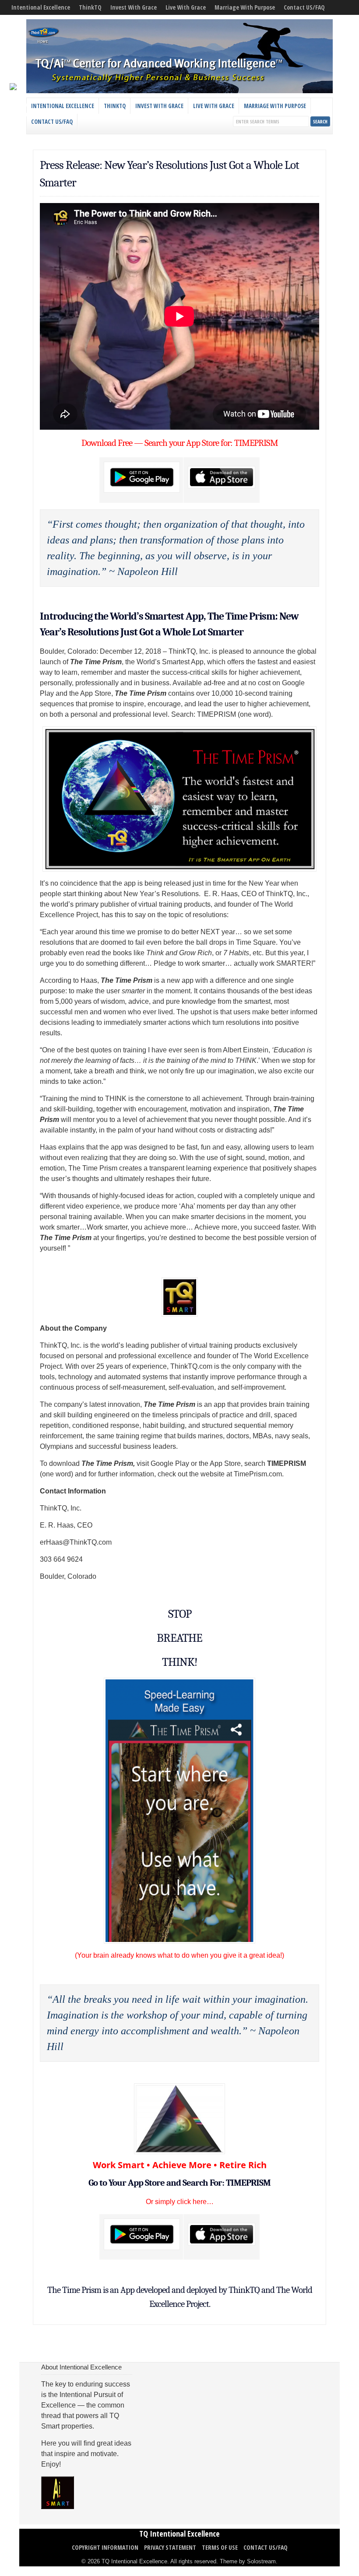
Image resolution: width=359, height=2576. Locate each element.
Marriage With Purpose (245, 7)
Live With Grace (186, 7)
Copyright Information (105, 2547)
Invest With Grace (134, 7)
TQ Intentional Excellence (179, 2534)
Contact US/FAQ (304, 7)
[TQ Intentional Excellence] (179, 91)
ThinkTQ (90, 7)
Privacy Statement (170, 2547)
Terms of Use (220, 2547)
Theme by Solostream (248, 2561)
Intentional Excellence (41, 7)
